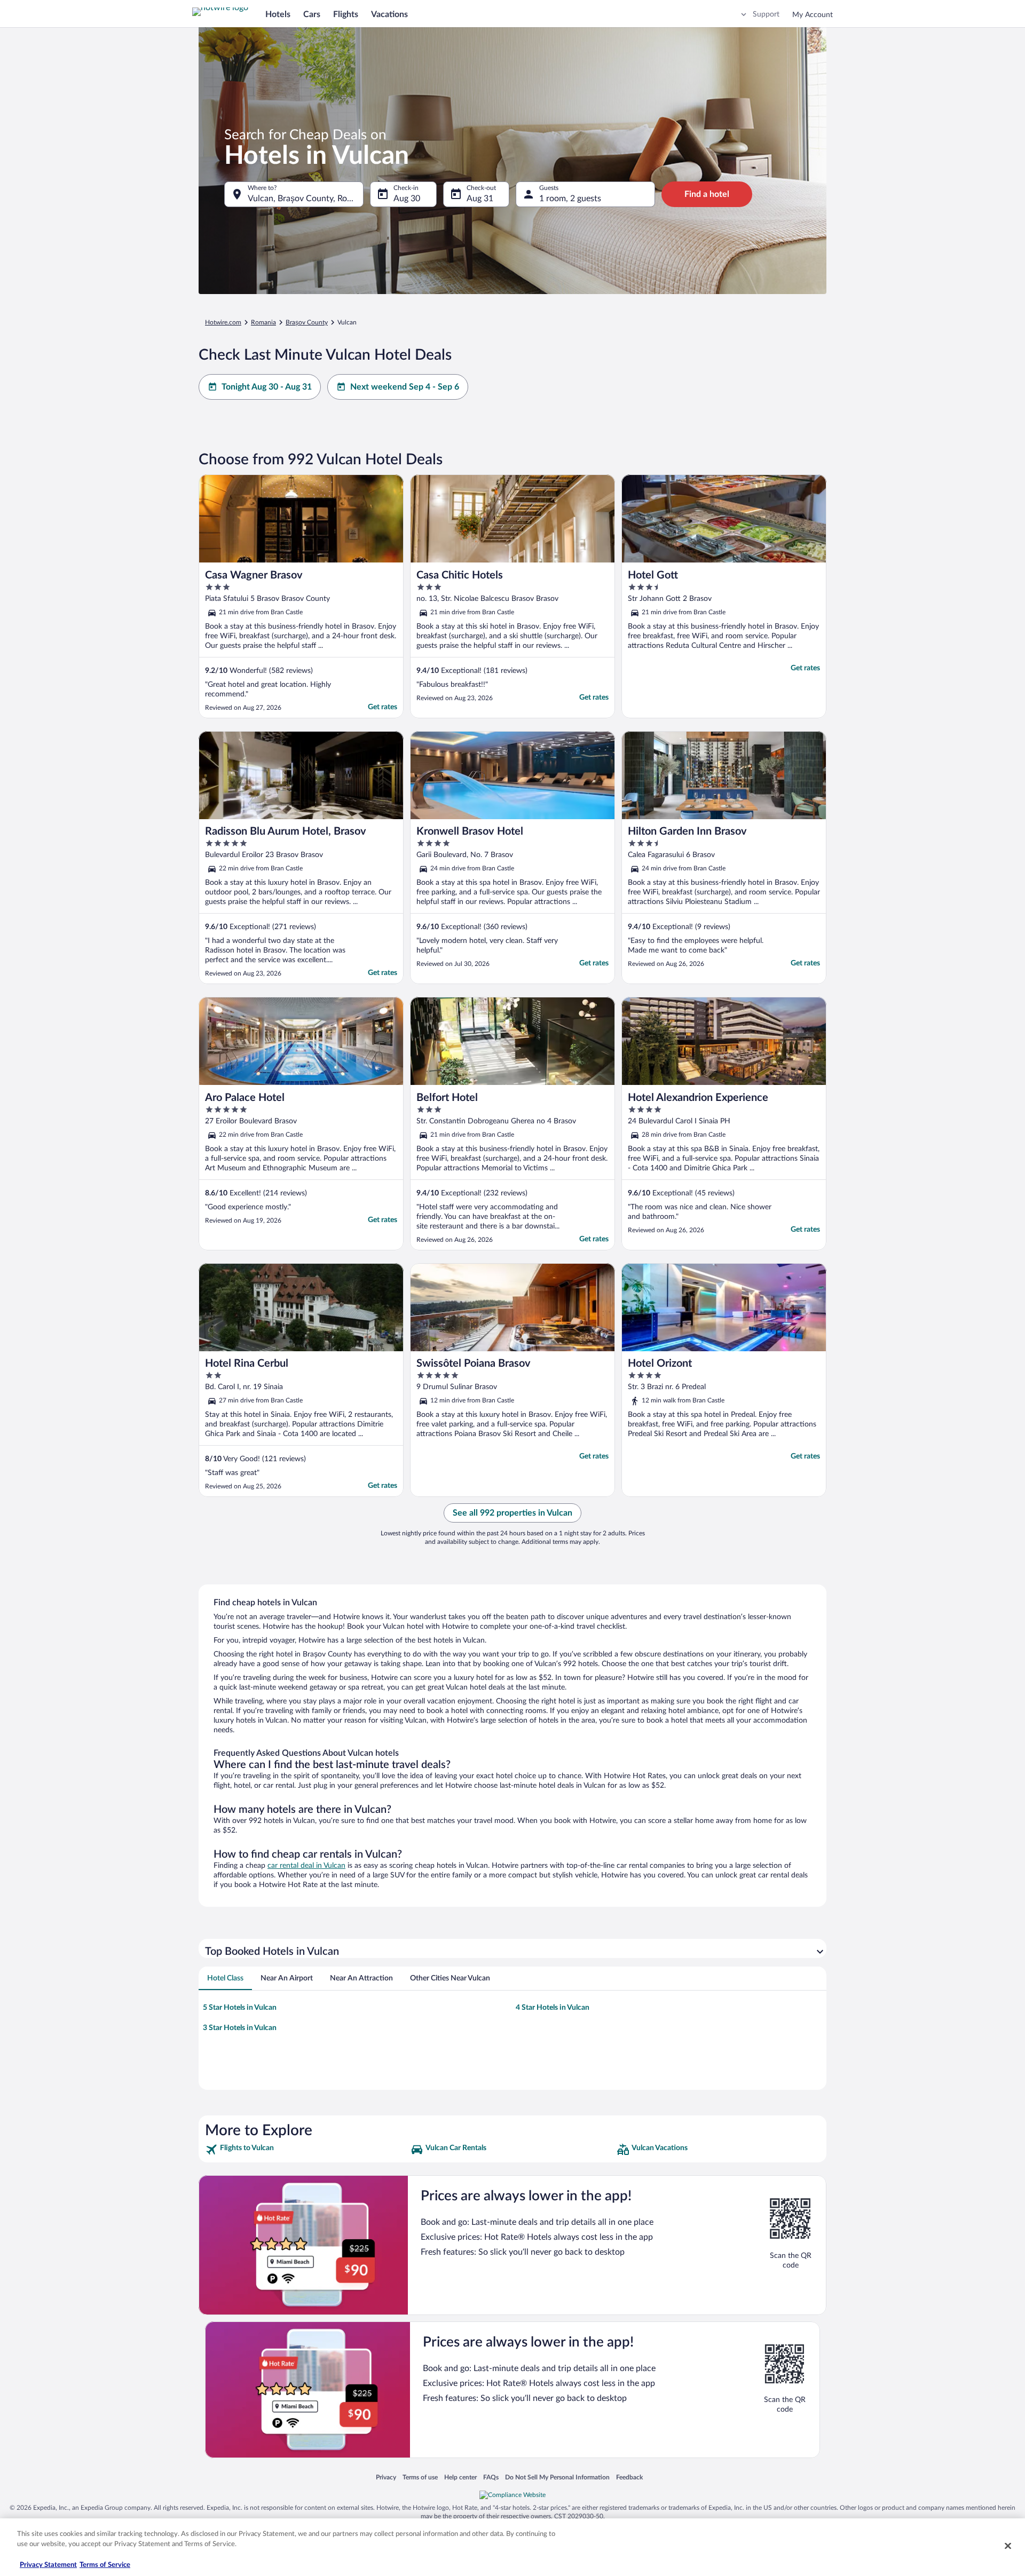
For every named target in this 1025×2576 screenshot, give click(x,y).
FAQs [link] (491, 2477)
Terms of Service (105, 2565)
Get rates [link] (383, 707)
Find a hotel (707, 194)
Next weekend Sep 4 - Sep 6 (405, 387)
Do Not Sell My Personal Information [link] (557, 2477)
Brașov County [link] (307, 322)
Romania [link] (263, 322)
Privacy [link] (386, 2477)
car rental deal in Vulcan (306, 1866)
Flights (346, 14)
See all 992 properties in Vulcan (512, 1513)
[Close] (1008, 2546)
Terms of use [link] (420, 2477)
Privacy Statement (48, 2565)
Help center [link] (460, 2477)
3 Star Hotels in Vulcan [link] (240, 2028)
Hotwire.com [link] (223, 322)
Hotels (278, 14)
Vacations (389, 14)
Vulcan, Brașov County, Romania (306, 199)
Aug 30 (407, 199)
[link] (307, 2150)
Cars (312, 14)
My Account (813, 15)
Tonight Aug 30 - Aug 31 (267, 387)
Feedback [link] (629, 2477)
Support (766, 14)
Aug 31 (480, 199)
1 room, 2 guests (570, 199)
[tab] (225, 1978)
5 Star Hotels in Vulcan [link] (240, 2008)
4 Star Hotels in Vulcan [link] (553, 2008)
